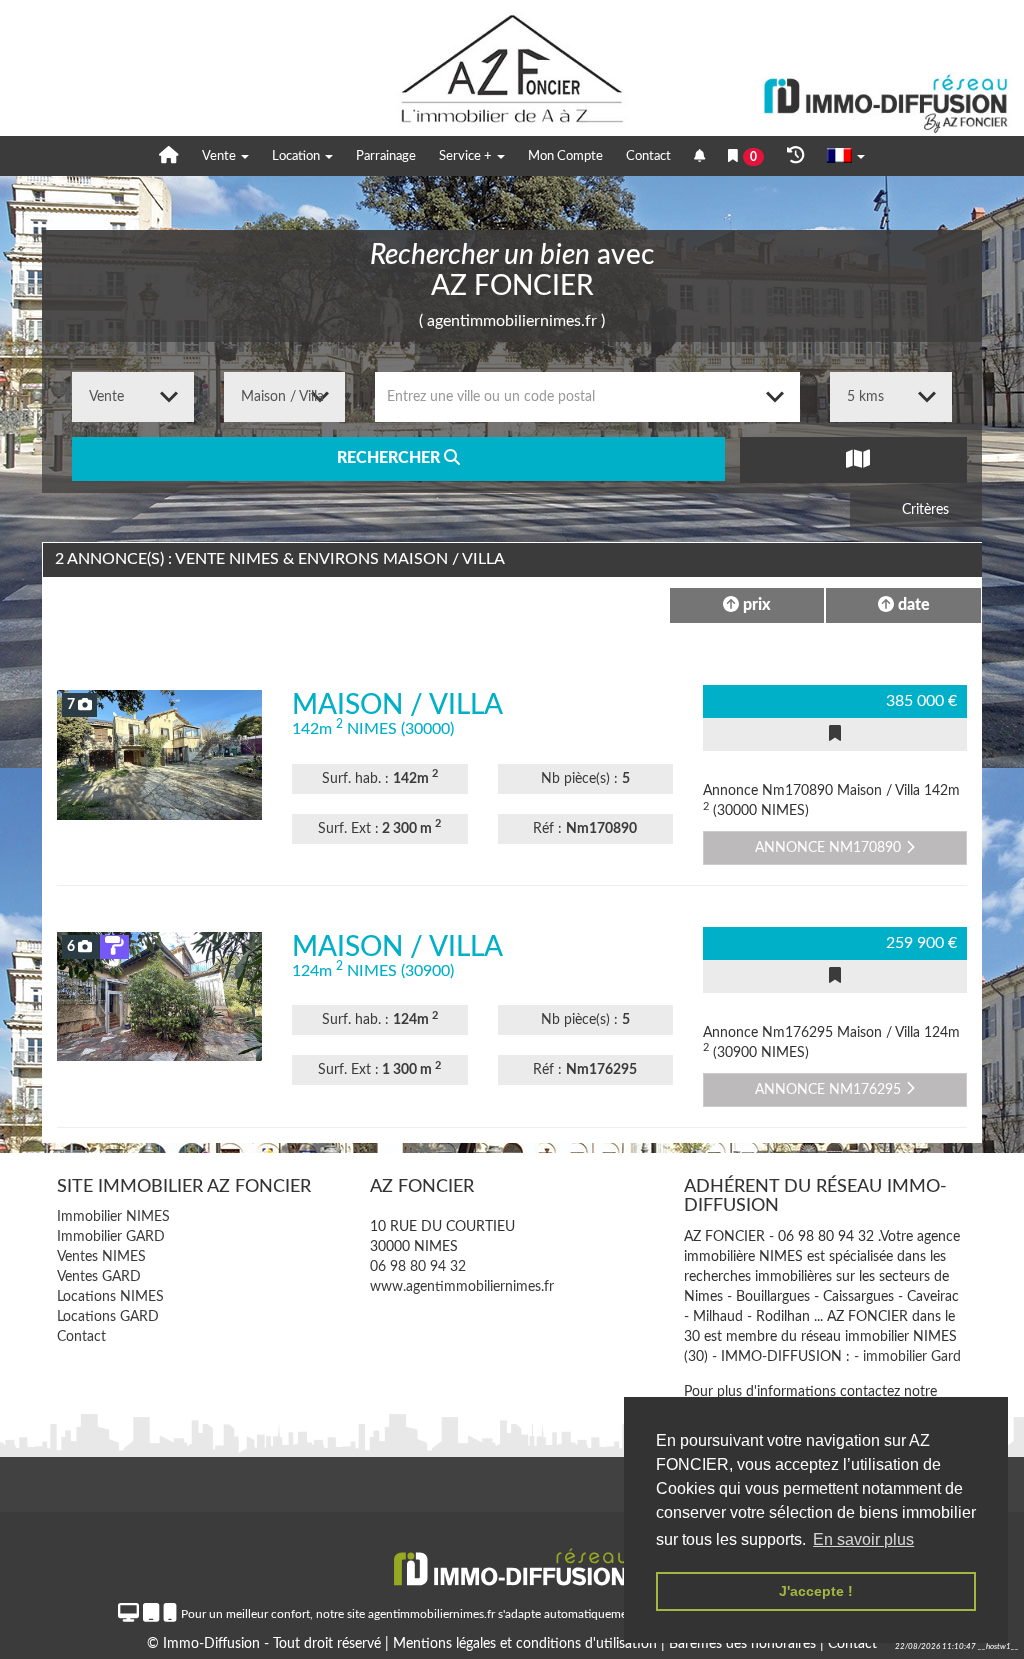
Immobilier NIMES (113, 1217)
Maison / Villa (397, 705)
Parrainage (386, 156)
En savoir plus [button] (863, 1539)
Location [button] (297, 156)
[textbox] (587, 397)
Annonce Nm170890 (830, 848)
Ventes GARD (99, 1277)
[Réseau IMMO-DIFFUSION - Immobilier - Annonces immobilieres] (512, 1559)
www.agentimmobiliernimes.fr (462, 1287)
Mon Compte (565, 156)
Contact (648, 156)
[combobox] (587, 397)
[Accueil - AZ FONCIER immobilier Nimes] (168, 156)
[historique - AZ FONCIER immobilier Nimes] (795, 156)
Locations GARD (108, 1317)
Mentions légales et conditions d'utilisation (527, 1644)
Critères (923, 510)
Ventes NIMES (101, 1257)
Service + (467, 156)
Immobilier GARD (111, 1237)
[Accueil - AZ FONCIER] (512, 68)
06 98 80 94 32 (418, 1267)
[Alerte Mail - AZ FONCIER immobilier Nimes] (699, 157)
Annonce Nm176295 (830, 1090)
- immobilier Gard (907, 1357)
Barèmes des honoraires (742, 1644)
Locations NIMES (110, 1297)
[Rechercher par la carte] (854, 459)
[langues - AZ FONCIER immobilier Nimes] (846, 157)
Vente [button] (220, 156)
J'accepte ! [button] (816, 1591)
